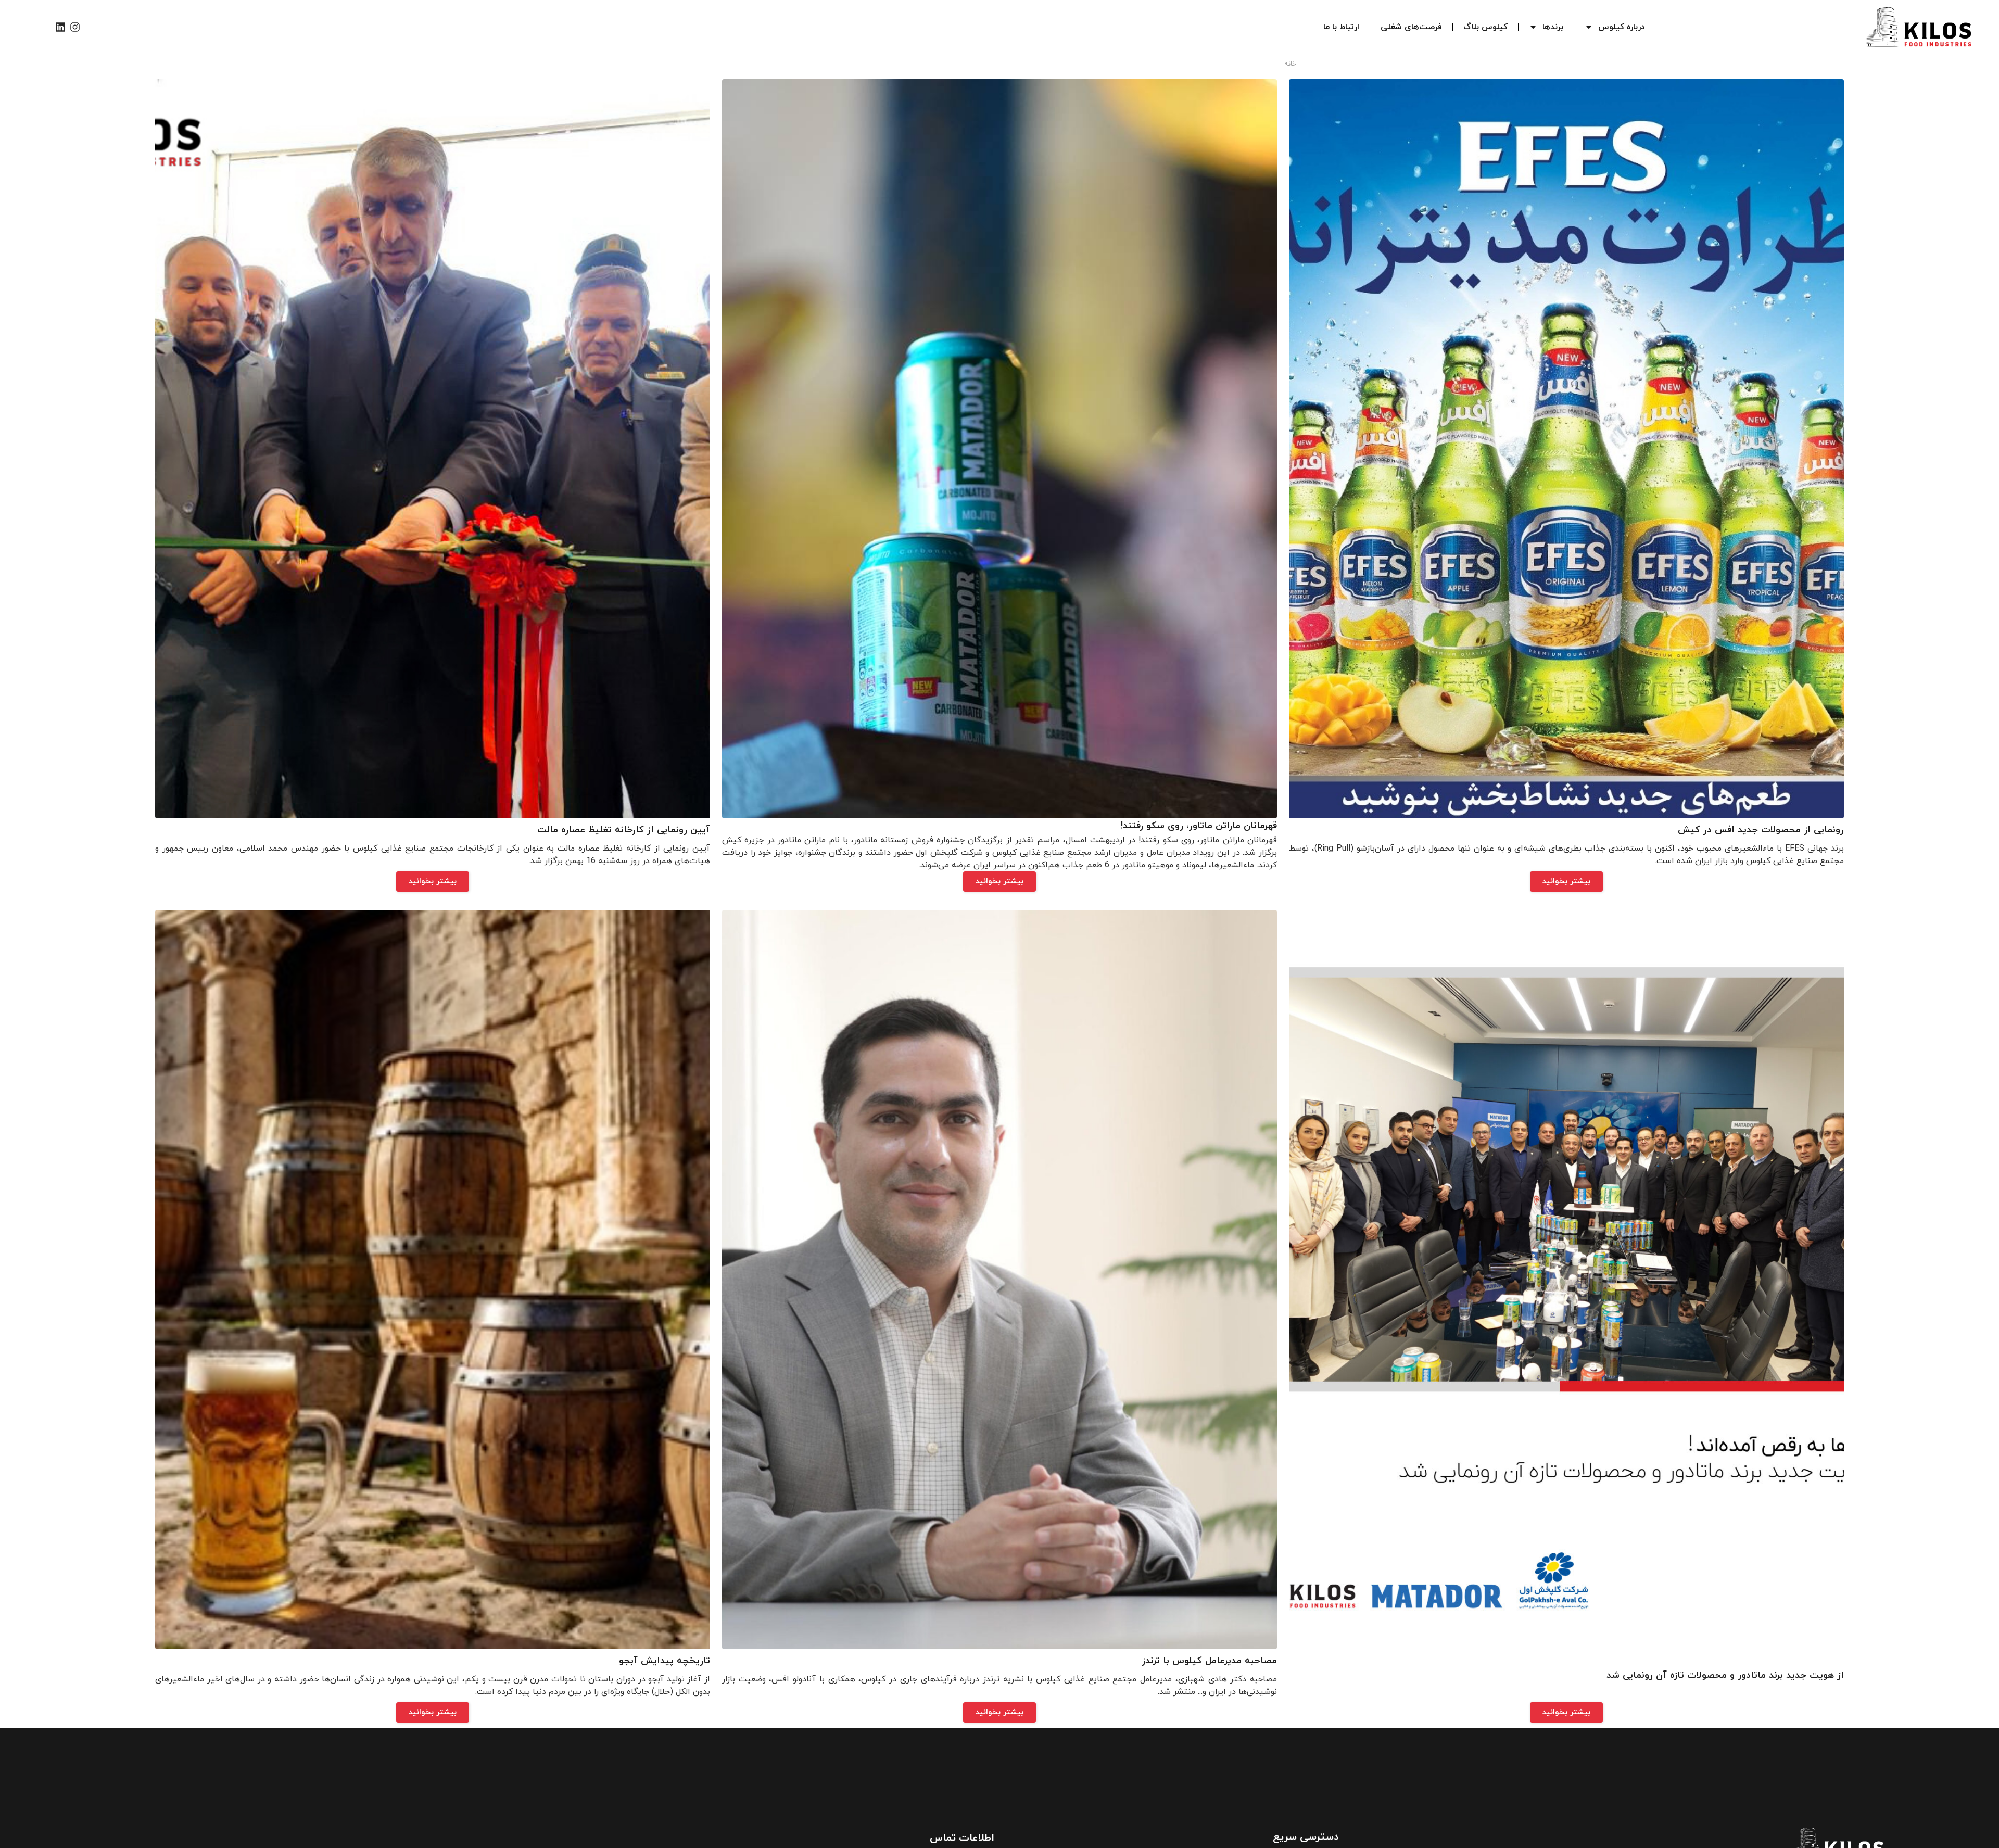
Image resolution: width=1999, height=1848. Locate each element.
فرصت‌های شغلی (1411, 27)
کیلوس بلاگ (1485, 27)
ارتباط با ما (1341, 27)
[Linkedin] (60, 27)
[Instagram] (75, 27)
